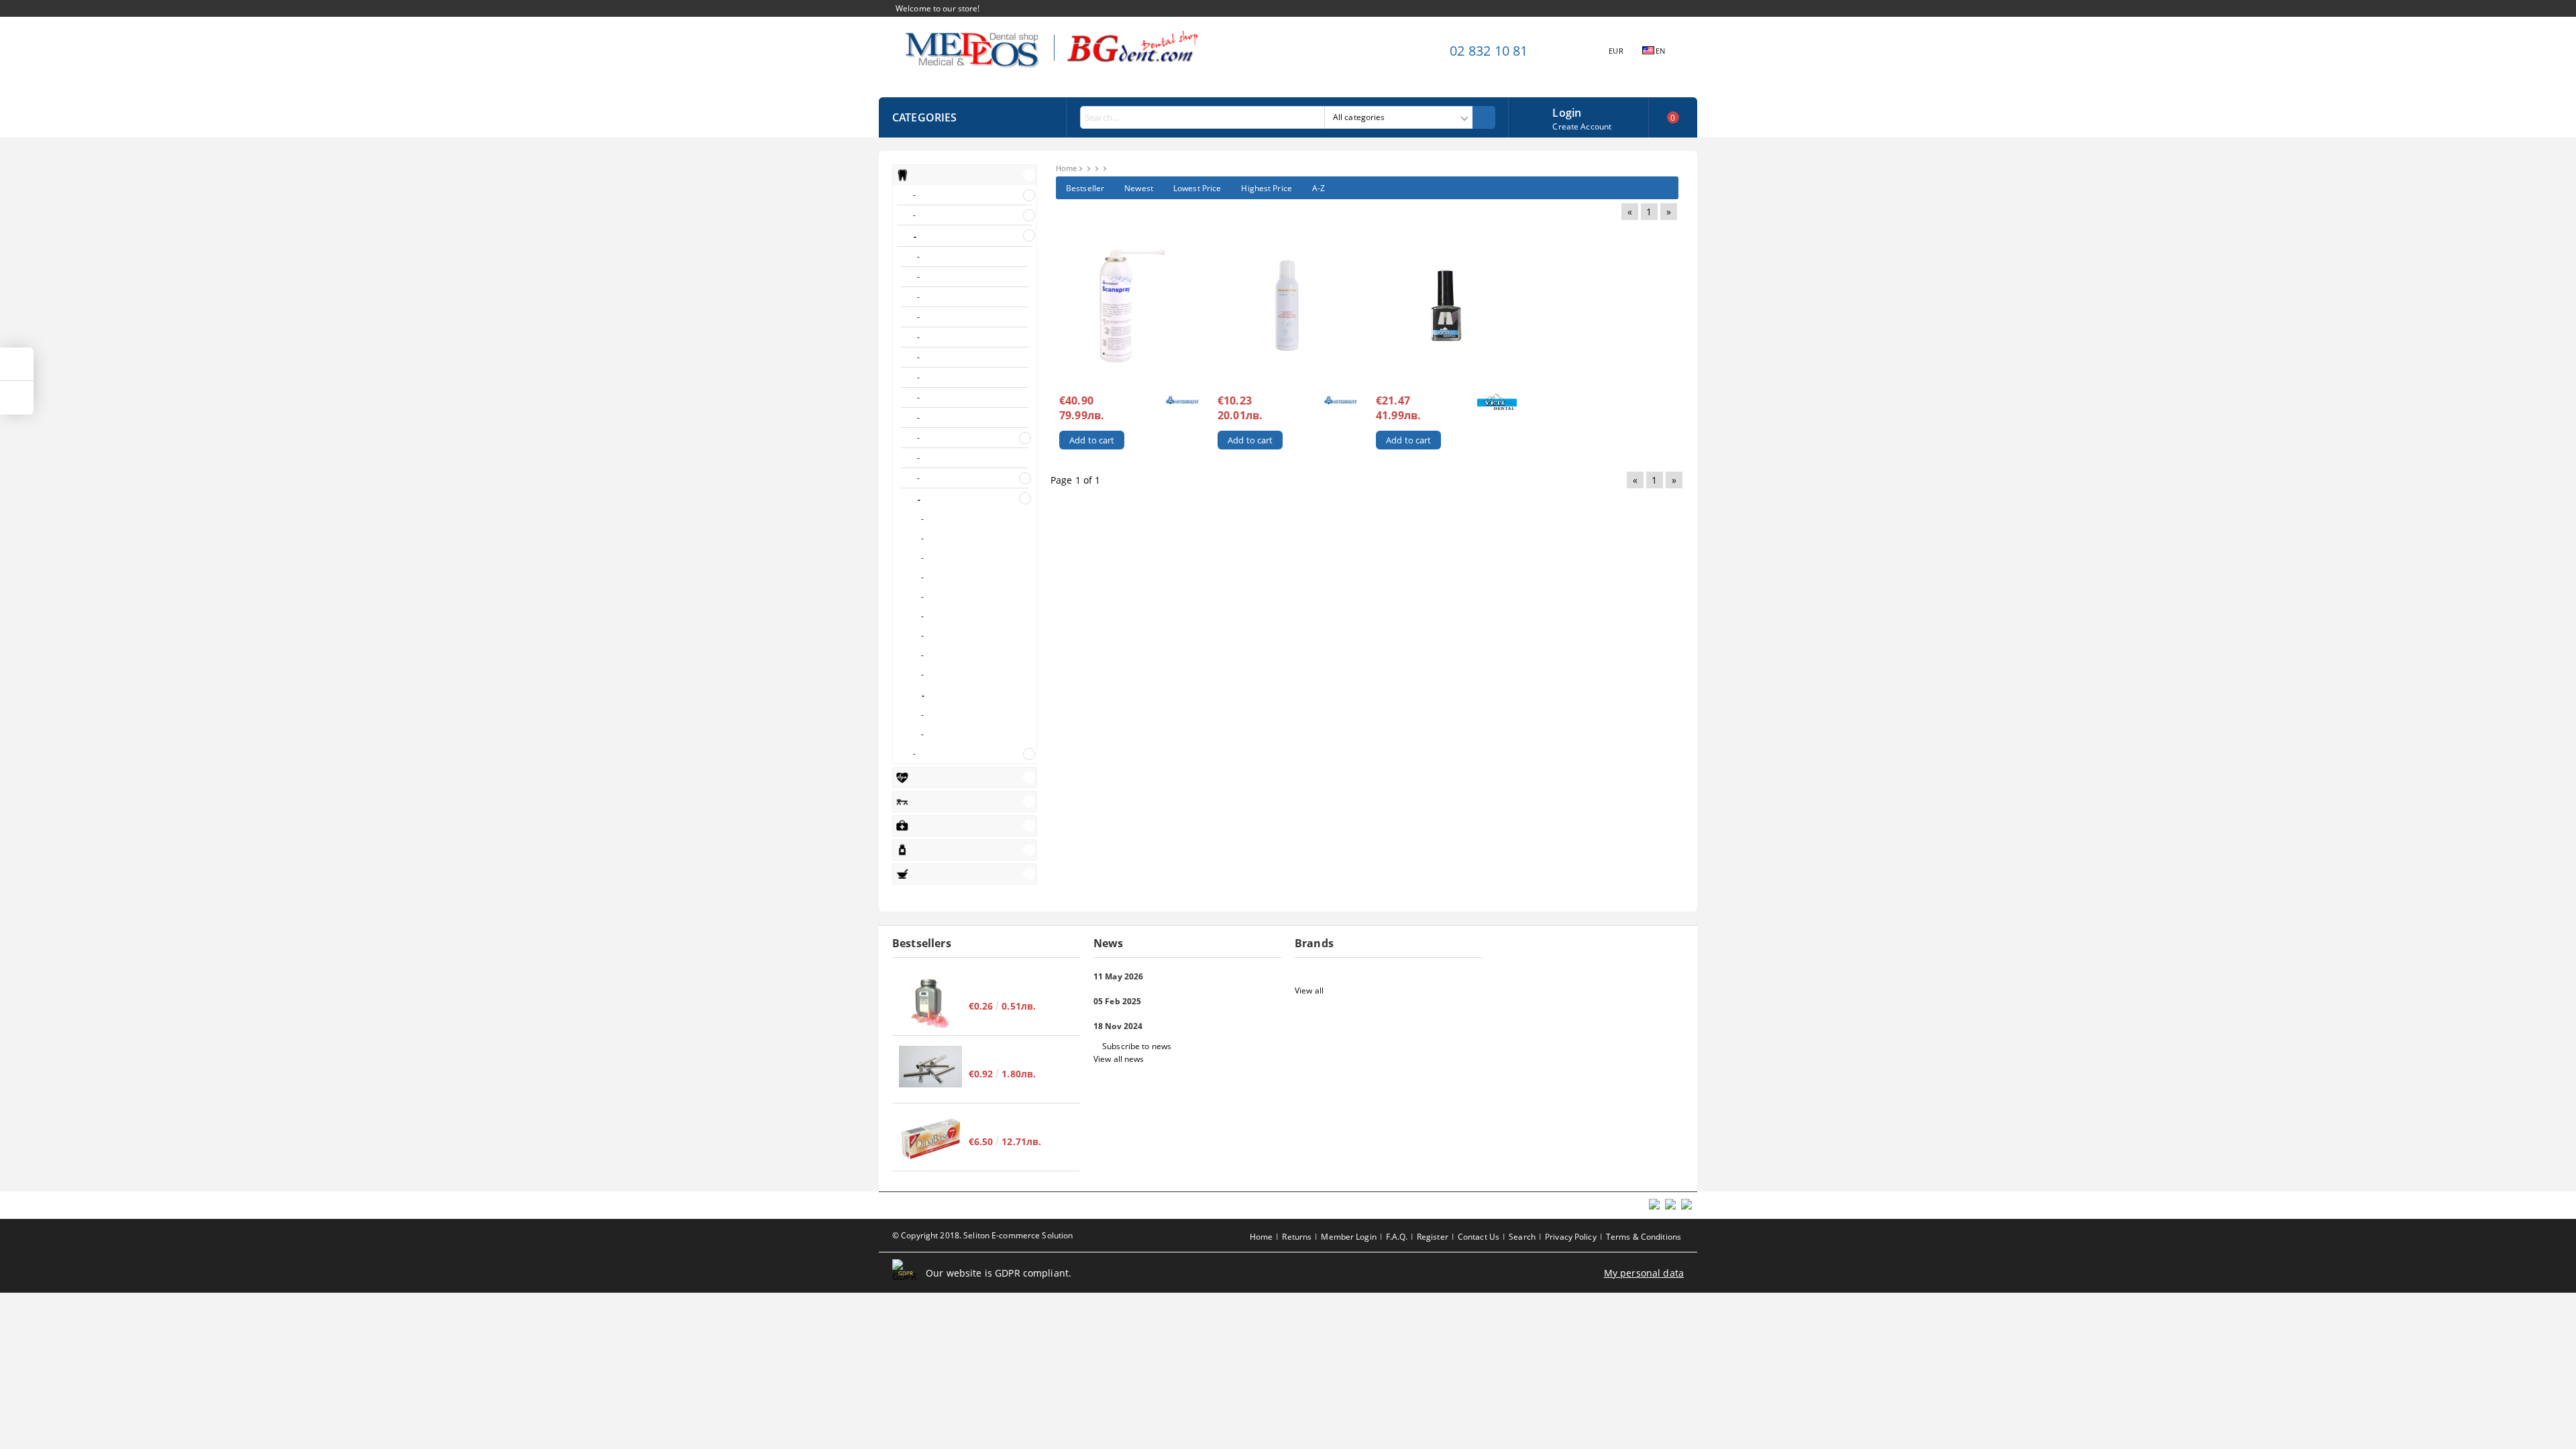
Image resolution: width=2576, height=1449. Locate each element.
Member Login (1348, 1237)
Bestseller (1085, 188)
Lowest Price (1197, 188)
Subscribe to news (1137, 1046)
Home (1066, 168)
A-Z (1319, 188)
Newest (1139, 188)
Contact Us (1479, 1237)
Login (1567, 111)
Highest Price (1267, 188)
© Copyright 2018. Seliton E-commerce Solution (982, 1235)
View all (1309, 990)
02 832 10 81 (1489, 51)
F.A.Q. (1397, 1237)
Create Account (1582, 126)
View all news (1119, 1059)
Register (1433, 1237)
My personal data (1644, 1273)
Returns (1297, 1237)
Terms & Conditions (1644, 1237)
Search (1522, 1237)
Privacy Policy (1571, 1237)
